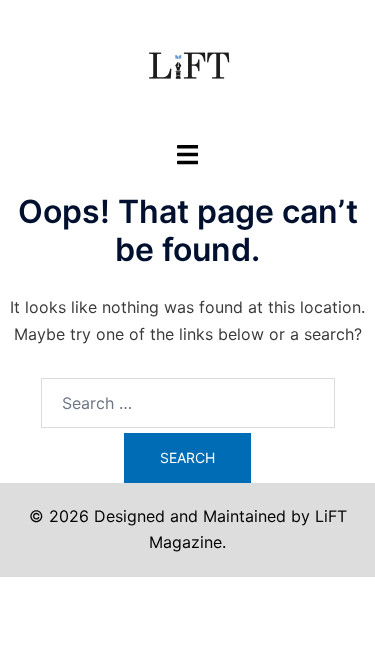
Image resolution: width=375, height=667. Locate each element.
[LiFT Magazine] (188, 68)
